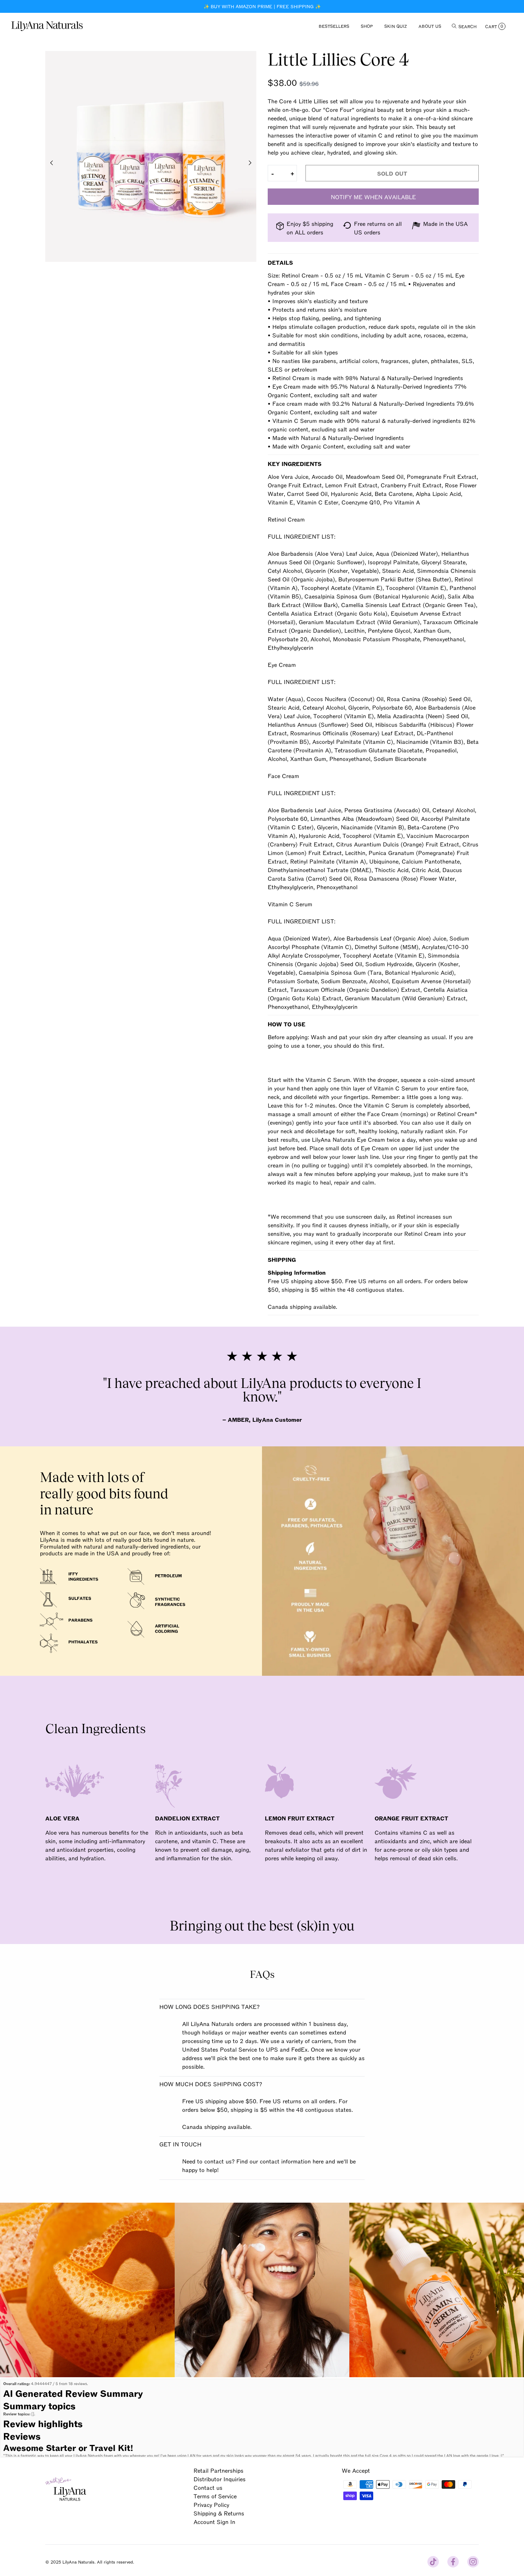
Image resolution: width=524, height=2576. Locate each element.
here (318, 2161)
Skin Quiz (396, 26)
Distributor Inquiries (220, 2479)
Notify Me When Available (373, 197)
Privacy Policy (211, 2504)
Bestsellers (334, 26)
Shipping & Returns (219, 2513)
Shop (367, 26)
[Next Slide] (250, 163)
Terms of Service (215, 2496)
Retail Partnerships (219, 2470)
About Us (430, 26)
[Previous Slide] (52, 163)
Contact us (208, 2487)
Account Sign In (214, 2521)
